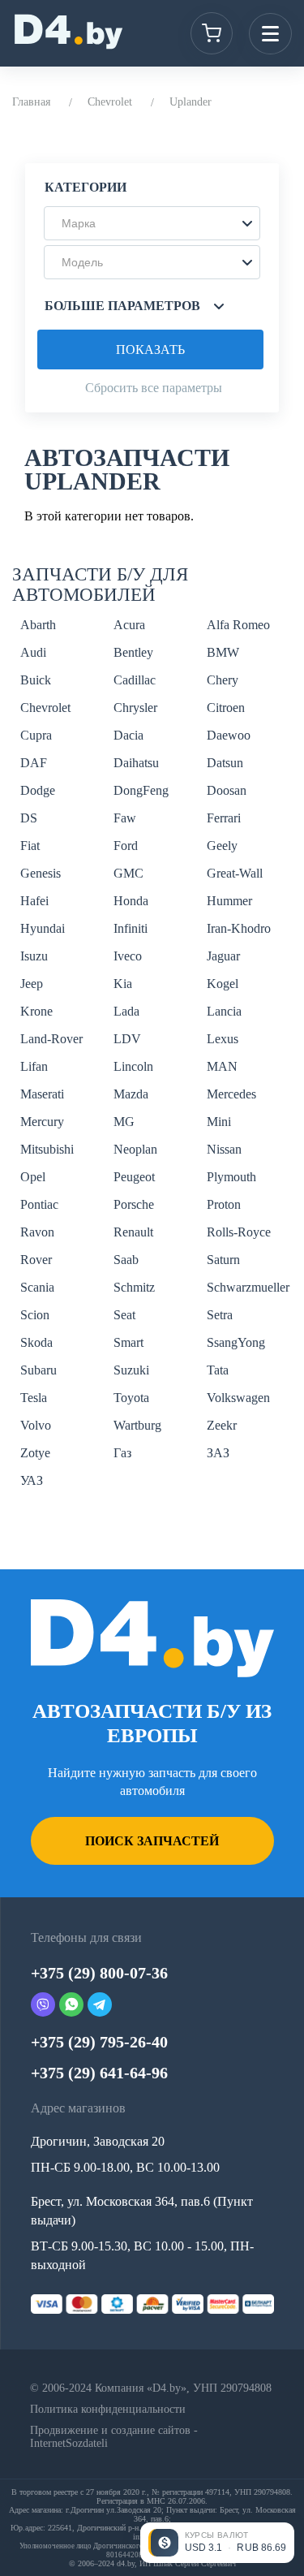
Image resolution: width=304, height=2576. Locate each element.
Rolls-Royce (239, 1232)
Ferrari (224, 818)
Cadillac (135, 680)
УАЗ (32, 1480)
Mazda (131, 1094)
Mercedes (231, 1094)
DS (29, 818)
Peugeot (134, 1177)
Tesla (34, 1398)
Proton (224, 1204)
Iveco (128, 956)
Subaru (39, 1370)
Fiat (30, 846)
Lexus (223, 1039)
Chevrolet (110, 102)
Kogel (223, 984)
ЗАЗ (218, 1453)
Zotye (35, 1453)
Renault (133, 1232)
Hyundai (43, 928)
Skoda (36, 1342)
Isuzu (34, 956)
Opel (33, 1177)
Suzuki (131, 1370)
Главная (31, 102)
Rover (36, 1260)
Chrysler (135, 708)
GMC (128, 873)
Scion (35, 1315)
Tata (218, 1370)
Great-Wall (235, 873)
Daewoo (229, 735)
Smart (128, 1342)
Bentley (133, 652)
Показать (150, 350)
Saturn (223, 1260)
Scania (37, 1287)
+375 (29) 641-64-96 (99, 2073)
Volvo (36, 1425)
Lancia (224, 1011)
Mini (219, 1122)
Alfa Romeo (238, 625)
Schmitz (134, 1287)
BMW (223, 652)
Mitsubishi (47, 1149)
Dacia (128, 735)
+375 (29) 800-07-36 (99, 1973)
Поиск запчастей (152, 1841)
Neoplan (135, 1149)
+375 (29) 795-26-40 (99, 2042)
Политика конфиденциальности (108, 2409)
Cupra (36, 735)
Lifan (34, 1066)
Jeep (32, 984)
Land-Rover (51, 1039)
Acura (129, 625)
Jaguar (223, 956)
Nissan (224, 1149)
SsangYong (236, 1342)
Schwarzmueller (248, 1287)
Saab (126, 1260)
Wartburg (137, 1425)
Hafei (34, 901)
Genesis (41, 873)
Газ (122, 1453)
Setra (220, 1315)
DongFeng (141, 790)
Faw (125, 818)
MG (124, 1122)
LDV (127, 1039)
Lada (126, 1011)
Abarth (38, 625)
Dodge (38, 790)
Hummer (229, 901)
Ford (126, 846)
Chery (223, 680)
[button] (152, 223)
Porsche (134, 1204)
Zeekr (222, 1425)
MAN (222, 1066)
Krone (36, 1011)
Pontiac (39, 1204)
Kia (123, 984)
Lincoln (133, 1066)
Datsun (225, 763)
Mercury (42, 1122)
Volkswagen (238, 1398)
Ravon (37, 1232)
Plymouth (231, 1177)
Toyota (131, 1398)
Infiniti (131, 928)
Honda (131, 901)
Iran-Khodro (239, 928)
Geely (222, 846)
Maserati (42, 1094)
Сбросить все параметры (154, 388)
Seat (124, 1315)
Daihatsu (136, 763)
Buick (36, 680)
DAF (34, 763)
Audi (33, 652)
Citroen (226, 708)
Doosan (227, 790)
